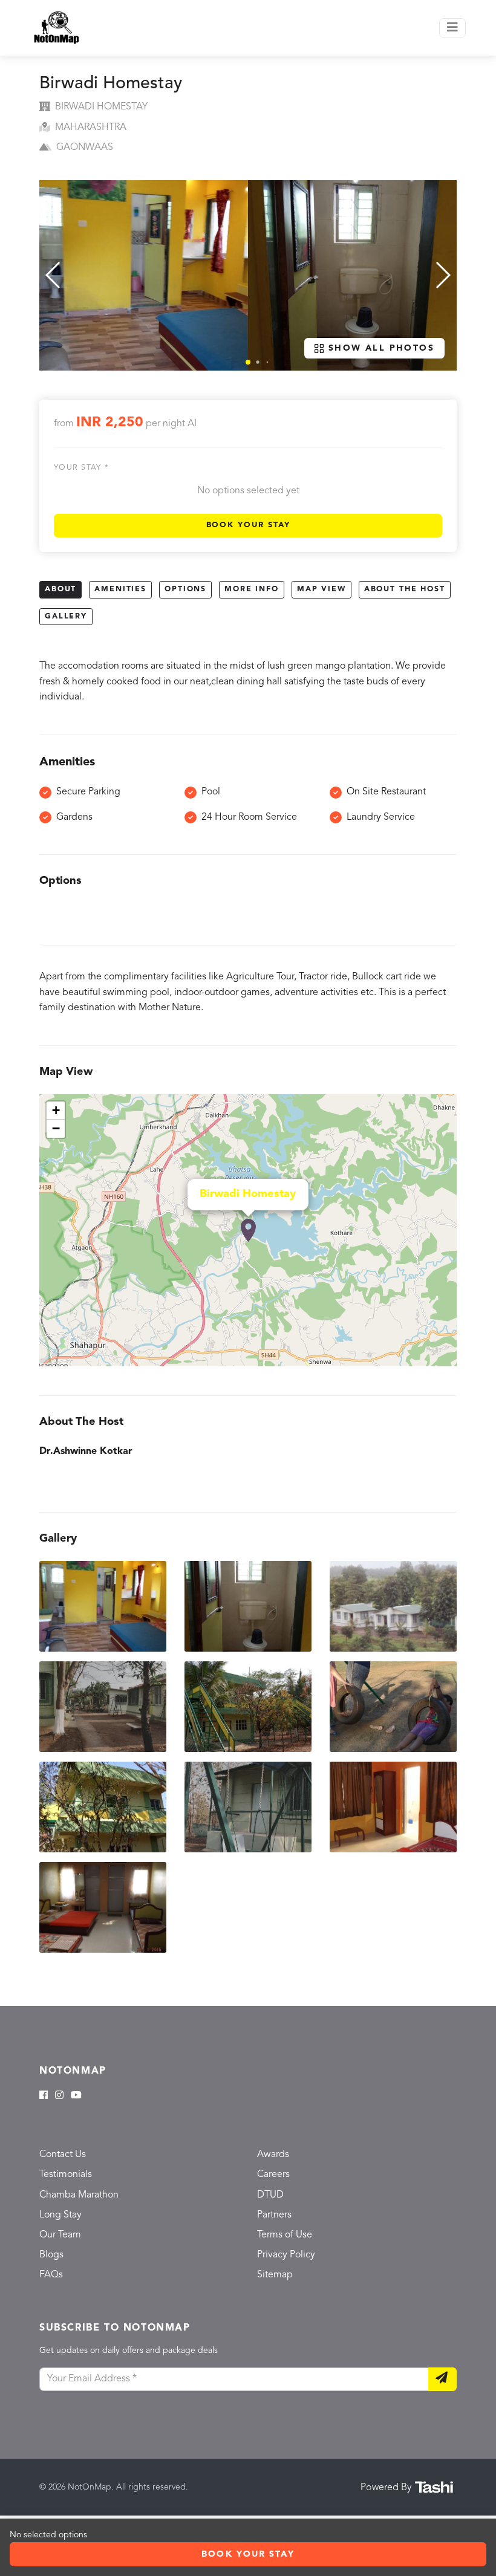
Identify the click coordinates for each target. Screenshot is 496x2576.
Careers (273, 2175)
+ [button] (56, 1110)
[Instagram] (59, 2096)
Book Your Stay (248, 525)
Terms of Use (285, 2235)
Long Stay (60, 2215)
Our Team (60, 2235)
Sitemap (275, 2275)
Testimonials (66, 2175)
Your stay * (81, 468)
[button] (248, 362)
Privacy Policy (286, 2255)
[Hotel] (248, 1230)
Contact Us (63, 2155)
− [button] (56, 1128)
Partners (274, 2215)
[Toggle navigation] (452, 28)
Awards (273, 2155)
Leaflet (444, 1361)
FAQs (51, 2275)
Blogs (51, 2255)
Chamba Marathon (79, 2195)
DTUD (270, 2195)
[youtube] (76, 2096)
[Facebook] (44, 2096)
